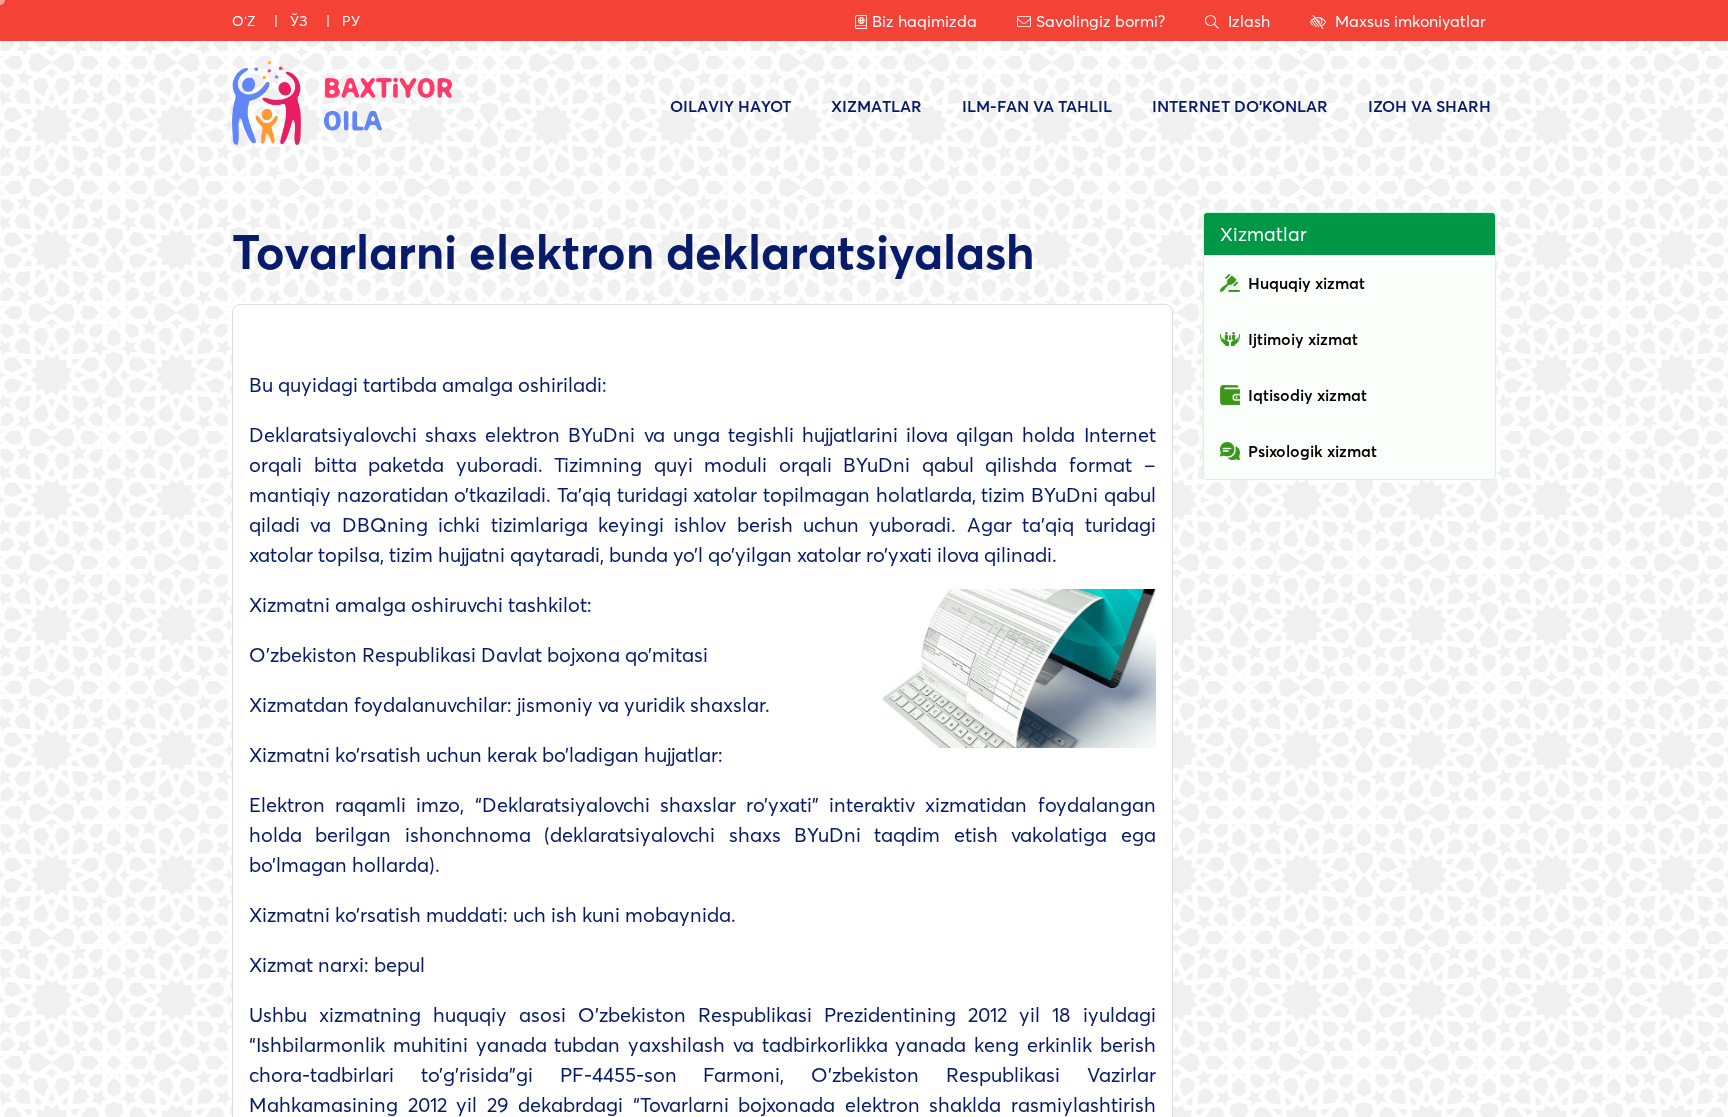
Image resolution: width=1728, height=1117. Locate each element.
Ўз (299, 20)
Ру (351, 20)
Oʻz (244, 20)
